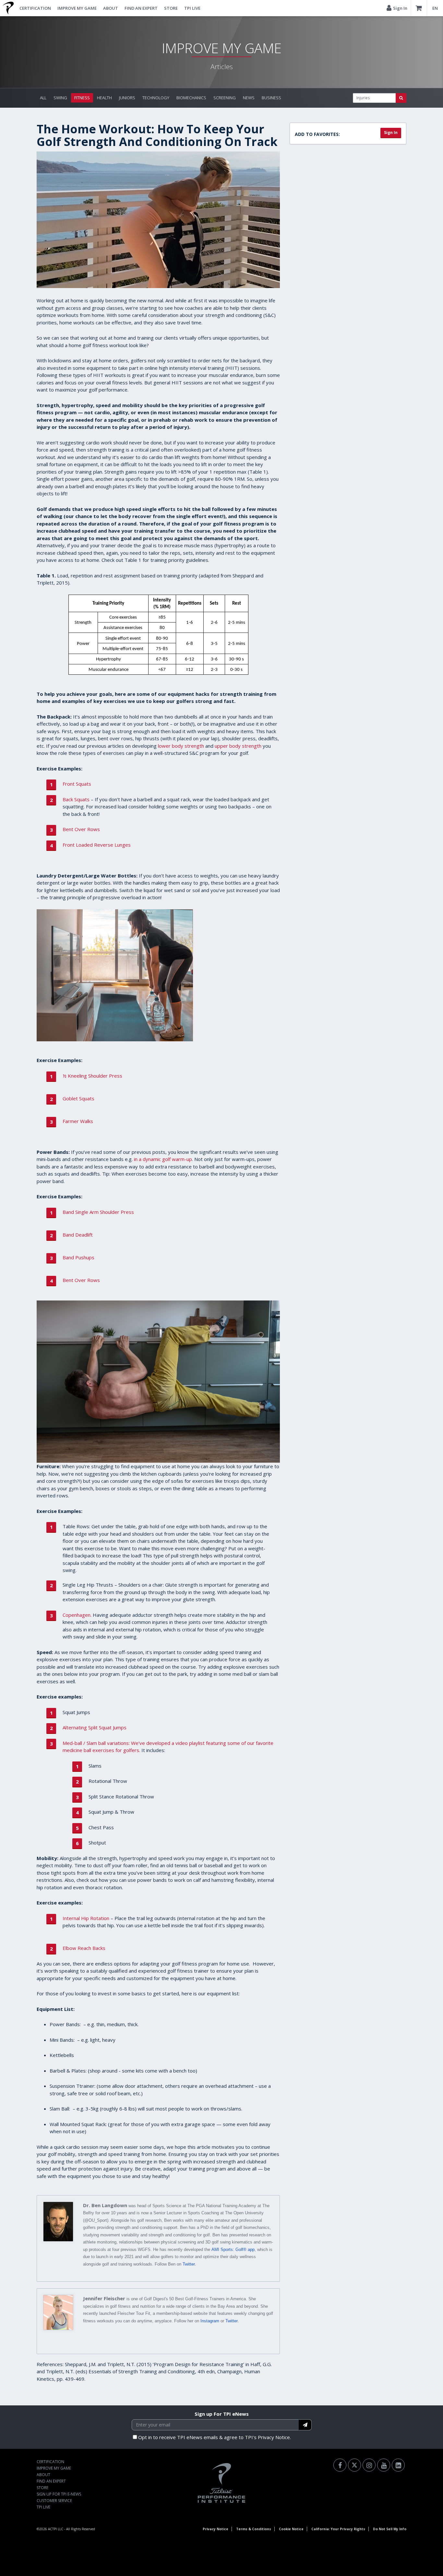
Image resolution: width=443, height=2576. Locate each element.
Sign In (391, 133)
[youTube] (384, 2465)
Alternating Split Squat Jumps (95, 1727)
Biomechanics (191, 98)
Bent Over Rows (81, 829)
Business (271, 98)
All (43, 98)
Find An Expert (141, 8)
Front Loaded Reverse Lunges (97, 845)
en (435, 8)
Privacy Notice (216, 2529)
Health (104, 98)
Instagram (210, 2321)
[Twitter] (354, 2465)
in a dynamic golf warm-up (163, 1159)
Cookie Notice (291, 2529)
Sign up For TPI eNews (222, 2414)
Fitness (82, 98)
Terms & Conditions (254, 2529)
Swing (60, 98)
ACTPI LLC (56, 2529)
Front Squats (77, 784)
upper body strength (238, 746)
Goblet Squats (78, 1098)
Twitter (189, 2264)
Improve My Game (77, 8)
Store (171, 8)
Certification (35, 8)
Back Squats (76, 799)
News (249, 98)
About (111, 8)
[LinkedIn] (398, 2465)
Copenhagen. (77, 1615)
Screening (225, 98)
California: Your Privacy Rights (338, 2529)
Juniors (127, 98)
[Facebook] (340, 2465)
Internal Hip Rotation (86, 1918)
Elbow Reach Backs (84, 1948)
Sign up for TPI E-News (59, 2494)
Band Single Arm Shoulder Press (98, 1212)
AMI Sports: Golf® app (233, 2249)
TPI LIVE (192, 8)
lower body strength (181, 746)
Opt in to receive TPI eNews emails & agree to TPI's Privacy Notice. (215, 2437)
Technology (156, 98)
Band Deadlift (78, 1235)
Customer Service (54, 2501)
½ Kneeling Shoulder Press (92, 1076)
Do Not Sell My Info (390, 2529)
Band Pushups (78, 1257)
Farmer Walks (78, 1121)
